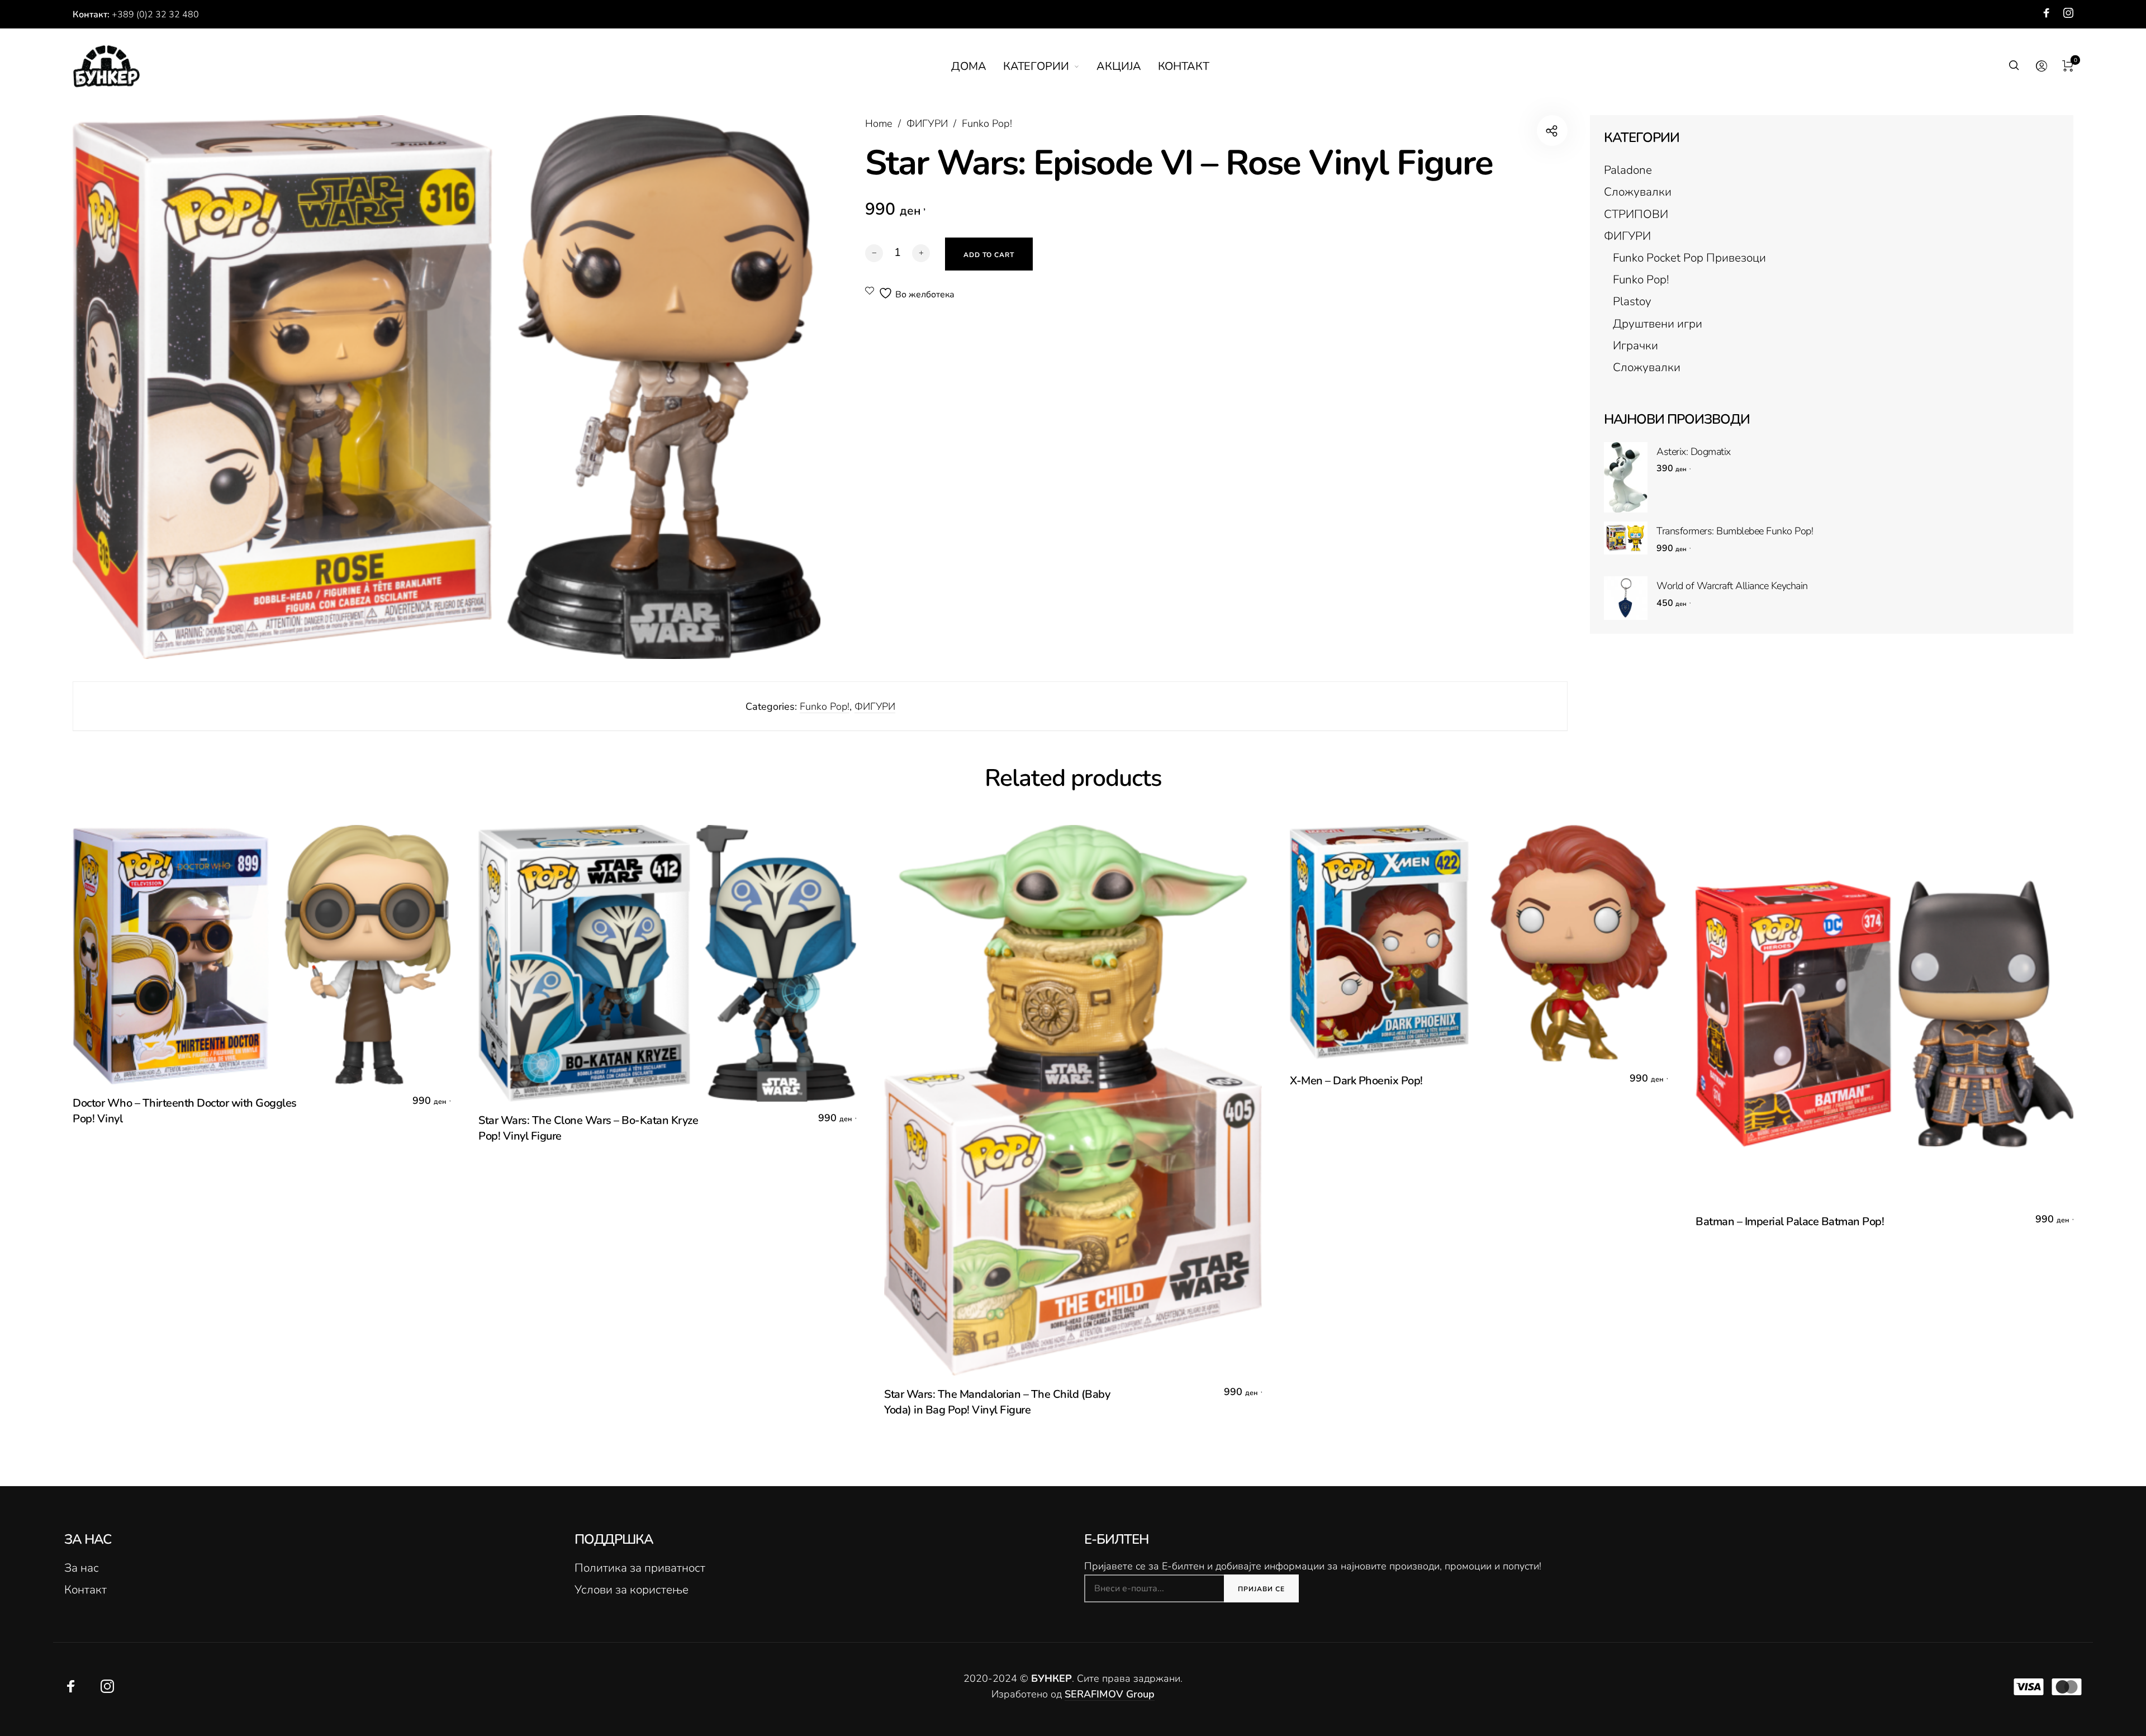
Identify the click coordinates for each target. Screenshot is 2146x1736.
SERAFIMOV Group (1110, 1694)
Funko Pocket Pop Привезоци (1689, 258)
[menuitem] (977, 67)
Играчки (1635, 345)
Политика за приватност (640, 1568)
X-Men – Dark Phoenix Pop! (1356, 1081)
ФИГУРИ (927, 124)
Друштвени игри (1658, 324)
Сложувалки (1638, 192)
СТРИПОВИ (1636, 214)
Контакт (86, 1590)
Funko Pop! (987, 124)
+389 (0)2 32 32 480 (155, 15)
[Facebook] (2047, 13)
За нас (82, 1568)
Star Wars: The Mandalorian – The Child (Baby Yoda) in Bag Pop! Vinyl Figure (997, 1402)
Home (879, 124)
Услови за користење (632, 1590)
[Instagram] (2068, 13)
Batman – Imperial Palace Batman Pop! (1790, 1222)
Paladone (1628, 170)
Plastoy (1632, 301)
